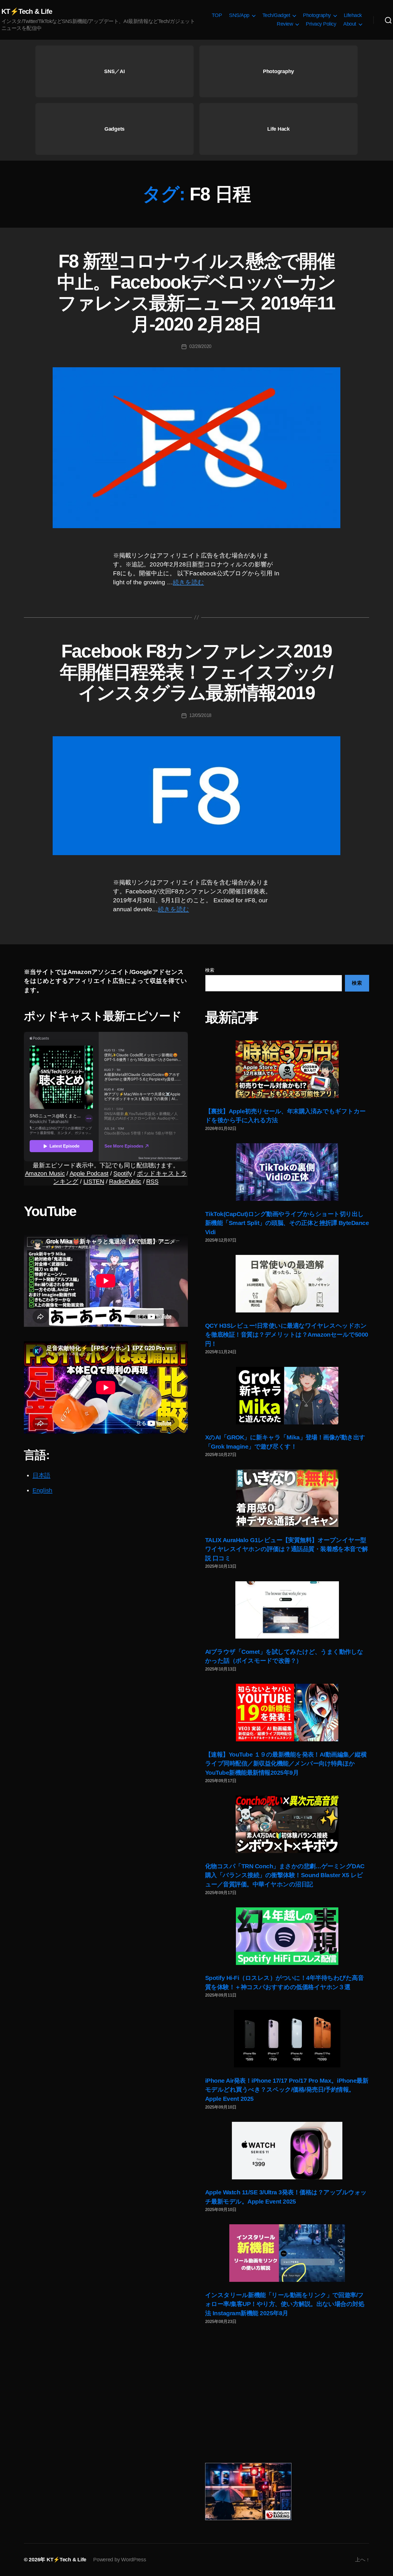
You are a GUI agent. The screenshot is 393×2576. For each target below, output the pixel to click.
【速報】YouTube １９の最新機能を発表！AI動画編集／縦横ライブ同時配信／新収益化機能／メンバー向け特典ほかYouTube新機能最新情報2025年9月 (286, 1763)
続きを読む (188, 582)
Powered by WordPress (120, 2560)
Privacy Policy (321, 24)
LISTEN (94, 1181)
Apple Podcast (89, 1173)
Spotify (123, 1173)
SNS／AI (114, 71)
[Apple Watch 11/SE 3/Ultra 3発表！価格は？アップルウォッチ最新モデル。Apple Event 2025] (287, 2151)
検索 (210, 970)
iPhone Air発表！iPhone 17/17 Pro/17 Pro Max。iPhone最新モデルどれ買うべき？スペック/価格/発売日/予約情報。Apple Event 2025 (287, 2090)
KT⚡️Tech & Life (27, 12)
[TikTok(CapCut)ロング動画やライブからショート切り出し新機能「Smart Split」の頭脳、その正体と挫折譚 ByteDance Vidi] (287, 1172)
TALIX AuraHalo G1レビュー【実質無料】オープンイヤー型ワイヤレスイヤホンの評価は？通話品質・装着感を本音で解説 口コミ (287, 1549)
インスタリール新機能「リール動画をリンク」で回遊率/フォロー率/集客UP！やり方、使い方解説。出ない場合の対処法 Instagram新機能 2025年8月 (285, 2304)
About (350, 24)
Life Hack (278, 129)
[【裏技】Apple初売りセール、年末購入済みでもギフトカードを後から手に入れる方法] (287, 1069)
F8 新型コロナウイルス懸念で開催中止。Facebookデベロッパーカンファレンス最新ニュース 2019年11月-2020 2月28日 (196, 293)
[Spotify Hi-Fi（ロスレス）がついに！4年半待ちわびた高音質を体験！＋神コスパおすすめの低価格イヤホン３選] (287, 1936)
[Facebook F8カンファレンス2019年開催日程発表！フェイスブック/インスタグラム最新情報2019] (197, 796)
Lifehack (353, 15)
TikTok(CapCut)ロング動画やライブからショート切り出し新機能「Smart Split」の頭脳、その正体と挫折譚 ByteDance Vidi (287, 1223)
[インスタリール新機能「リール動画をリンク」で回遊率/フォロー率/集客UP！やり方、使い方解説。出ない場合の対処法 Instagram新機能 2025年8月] (287, 2253)
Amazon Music (45, 1173)
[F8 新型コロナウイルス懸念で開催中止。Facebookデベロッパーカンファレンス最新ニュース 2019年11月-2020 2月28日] (197, 448)
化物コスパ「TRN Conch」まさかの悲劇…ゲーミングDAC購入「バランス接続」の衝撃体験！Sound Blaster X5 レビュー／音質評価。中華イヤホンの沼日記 (285, 1875)
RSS (152, 1181)
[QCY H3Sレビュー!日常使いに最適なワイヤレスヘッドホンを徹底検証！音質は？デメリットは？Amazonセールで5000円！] (287, 1284)
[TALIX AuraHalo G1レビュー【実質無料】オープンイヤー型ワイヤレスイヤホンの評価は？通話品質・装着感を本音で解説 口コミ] (287, 1498)
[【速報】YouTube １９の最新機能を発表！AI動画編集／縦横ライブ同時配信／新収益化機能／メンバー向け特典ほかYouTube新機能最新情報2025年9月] (287, 1713)
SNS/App (239, 15)
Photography (317, 15)
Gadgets (115, 129)
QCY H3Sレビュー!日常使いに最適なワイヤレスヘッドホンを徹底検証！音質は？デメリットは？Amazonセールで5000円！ (287, 1335)
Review (285, 24)
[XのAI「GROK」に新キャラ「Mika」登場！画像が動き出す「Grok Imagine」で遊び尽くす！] (287, 1396)
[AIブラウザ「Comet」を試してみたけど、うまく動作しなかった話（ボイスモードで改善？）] (287, 1610)
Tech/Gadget (276, 15)
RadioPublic (125, 1181)
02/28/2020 (200, 346)
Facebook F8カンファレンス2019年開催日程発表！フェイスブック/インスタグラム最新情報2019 (196, 672)
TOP (217, 15)
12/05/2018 (200, 715)
